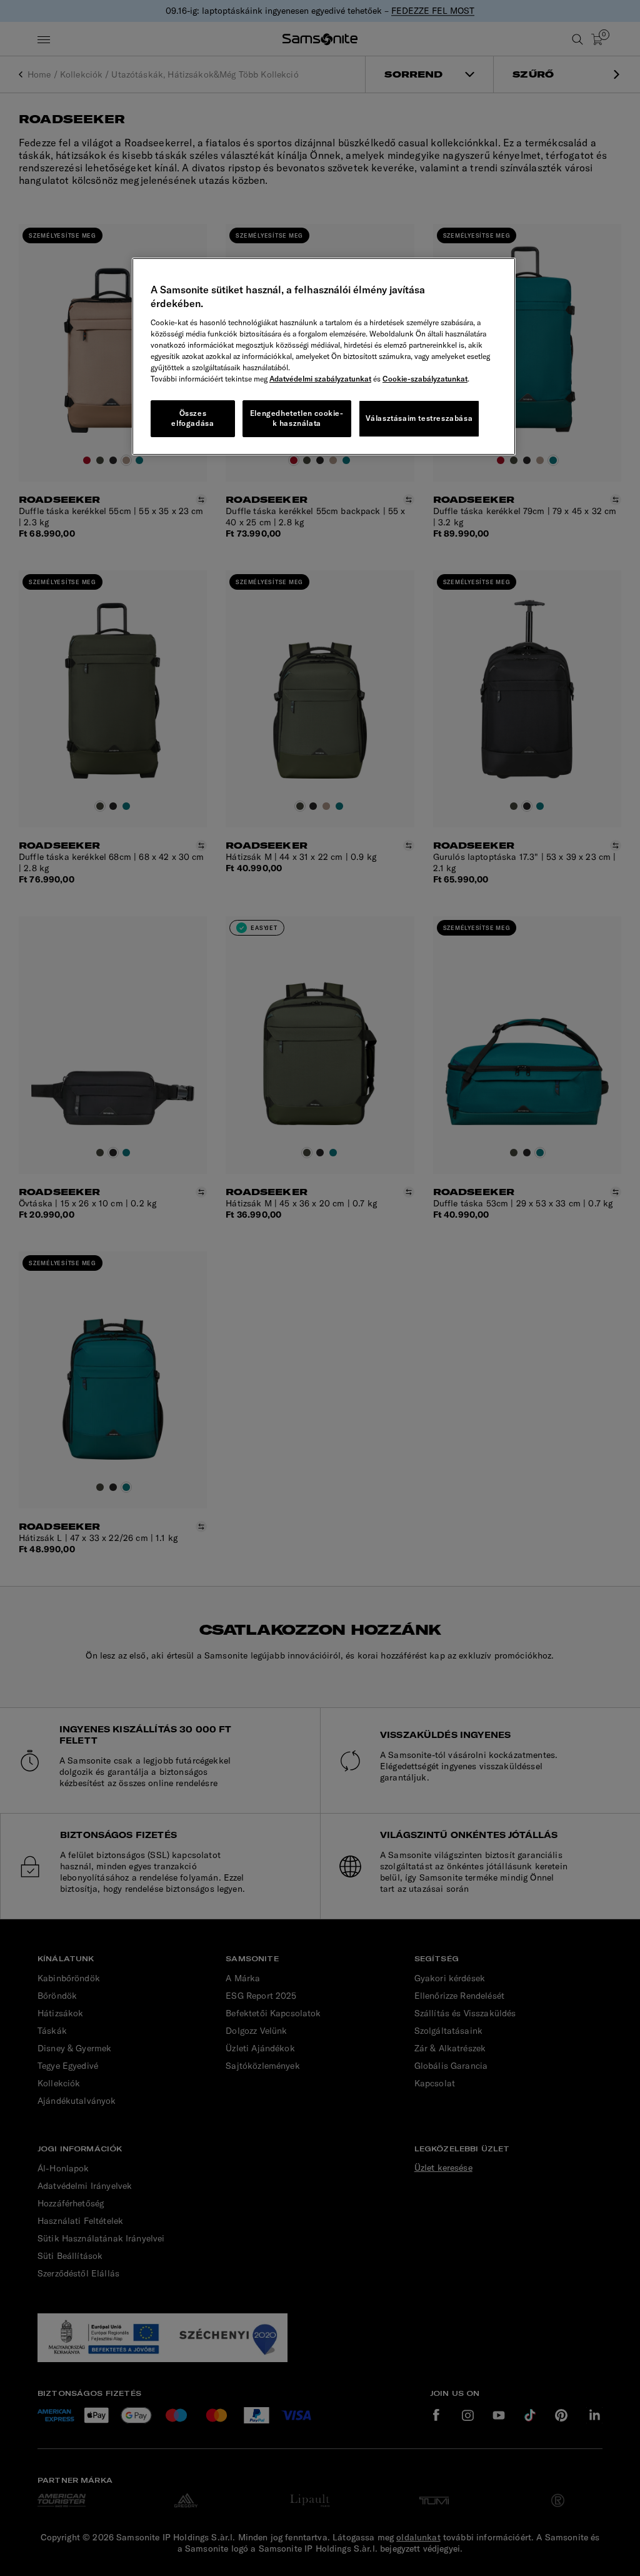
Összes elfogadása (192, 418)
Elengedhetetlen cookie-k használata (297, 418)
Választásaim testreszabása (419, 418)
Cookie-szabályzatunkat (425, 379)
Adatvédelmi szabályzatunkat (320, 379)
